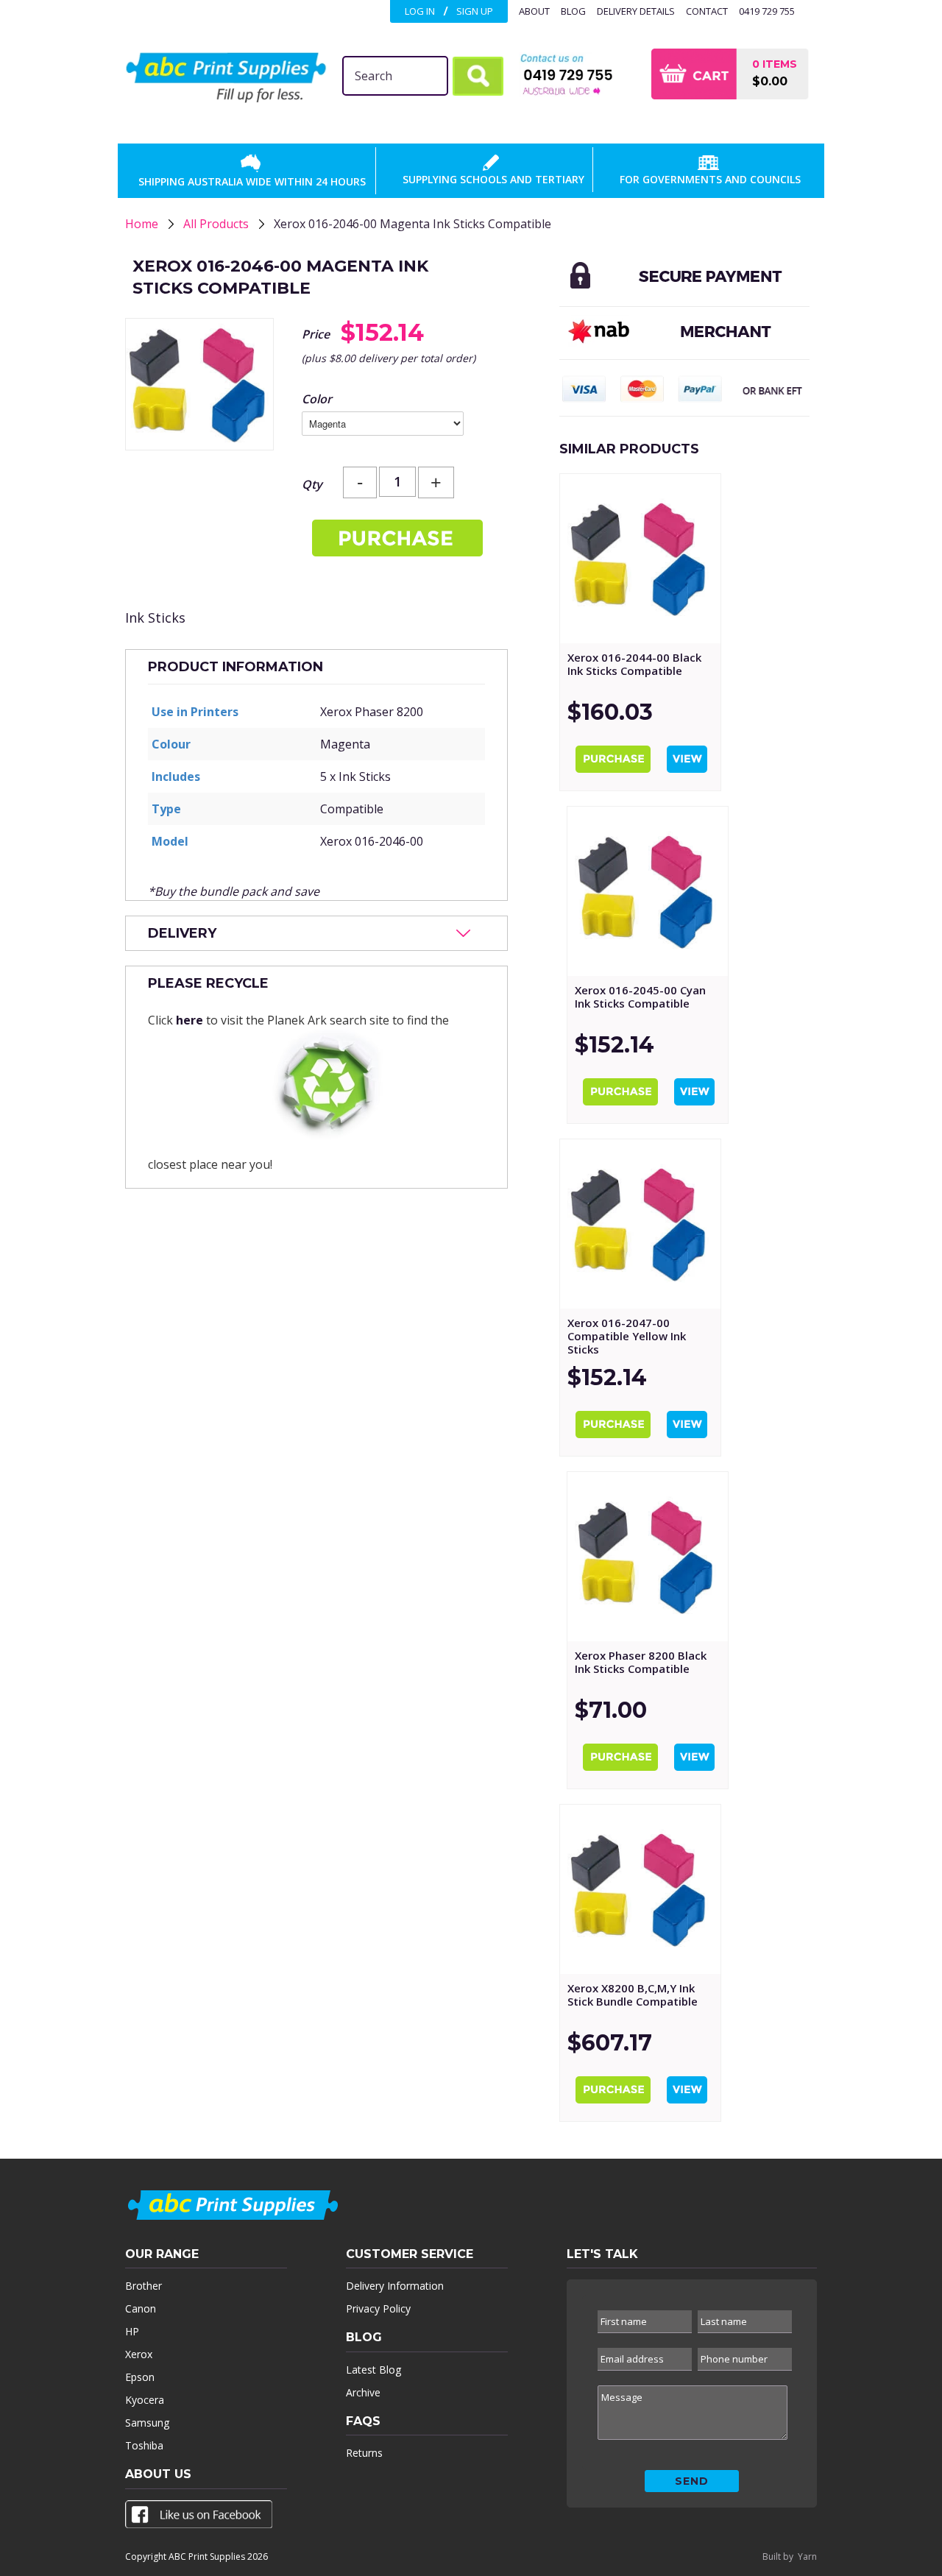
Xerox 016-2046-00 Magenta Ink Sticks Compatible (412, 224)
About (534, 11)
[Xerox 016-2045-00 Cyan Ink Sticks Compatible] (648, 891)
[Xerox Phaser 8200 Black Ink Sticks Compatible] (648, 1557)
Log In (420, 11)
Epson (140, 2377)
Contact (707, 11)
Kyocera (145, 2400)
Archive (363, 2392)
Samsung (147, 2423)
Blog (573, 11)
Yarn (807, 2556)
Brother (144, 2286)
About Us (158, 2474)
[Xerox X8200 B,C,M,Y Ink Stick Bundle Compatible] (640, 1889)
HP (132, 2331)
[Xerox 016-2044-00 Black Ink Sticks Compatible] (640, 559)
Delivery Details (636, 11)
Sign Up (475, 11)
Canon (141, 2308)
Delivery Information (395, 2286)
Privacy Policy (378, 2308)
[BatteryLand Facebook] (199, 2517)
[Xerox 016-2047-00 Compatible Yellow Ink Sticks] (640, 1224)
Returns (364, 2453)
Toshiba (144, 2445)
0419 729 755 (767, 11)
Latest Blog (373, 2370)
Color (317, 399)
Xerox (139, 2354)
